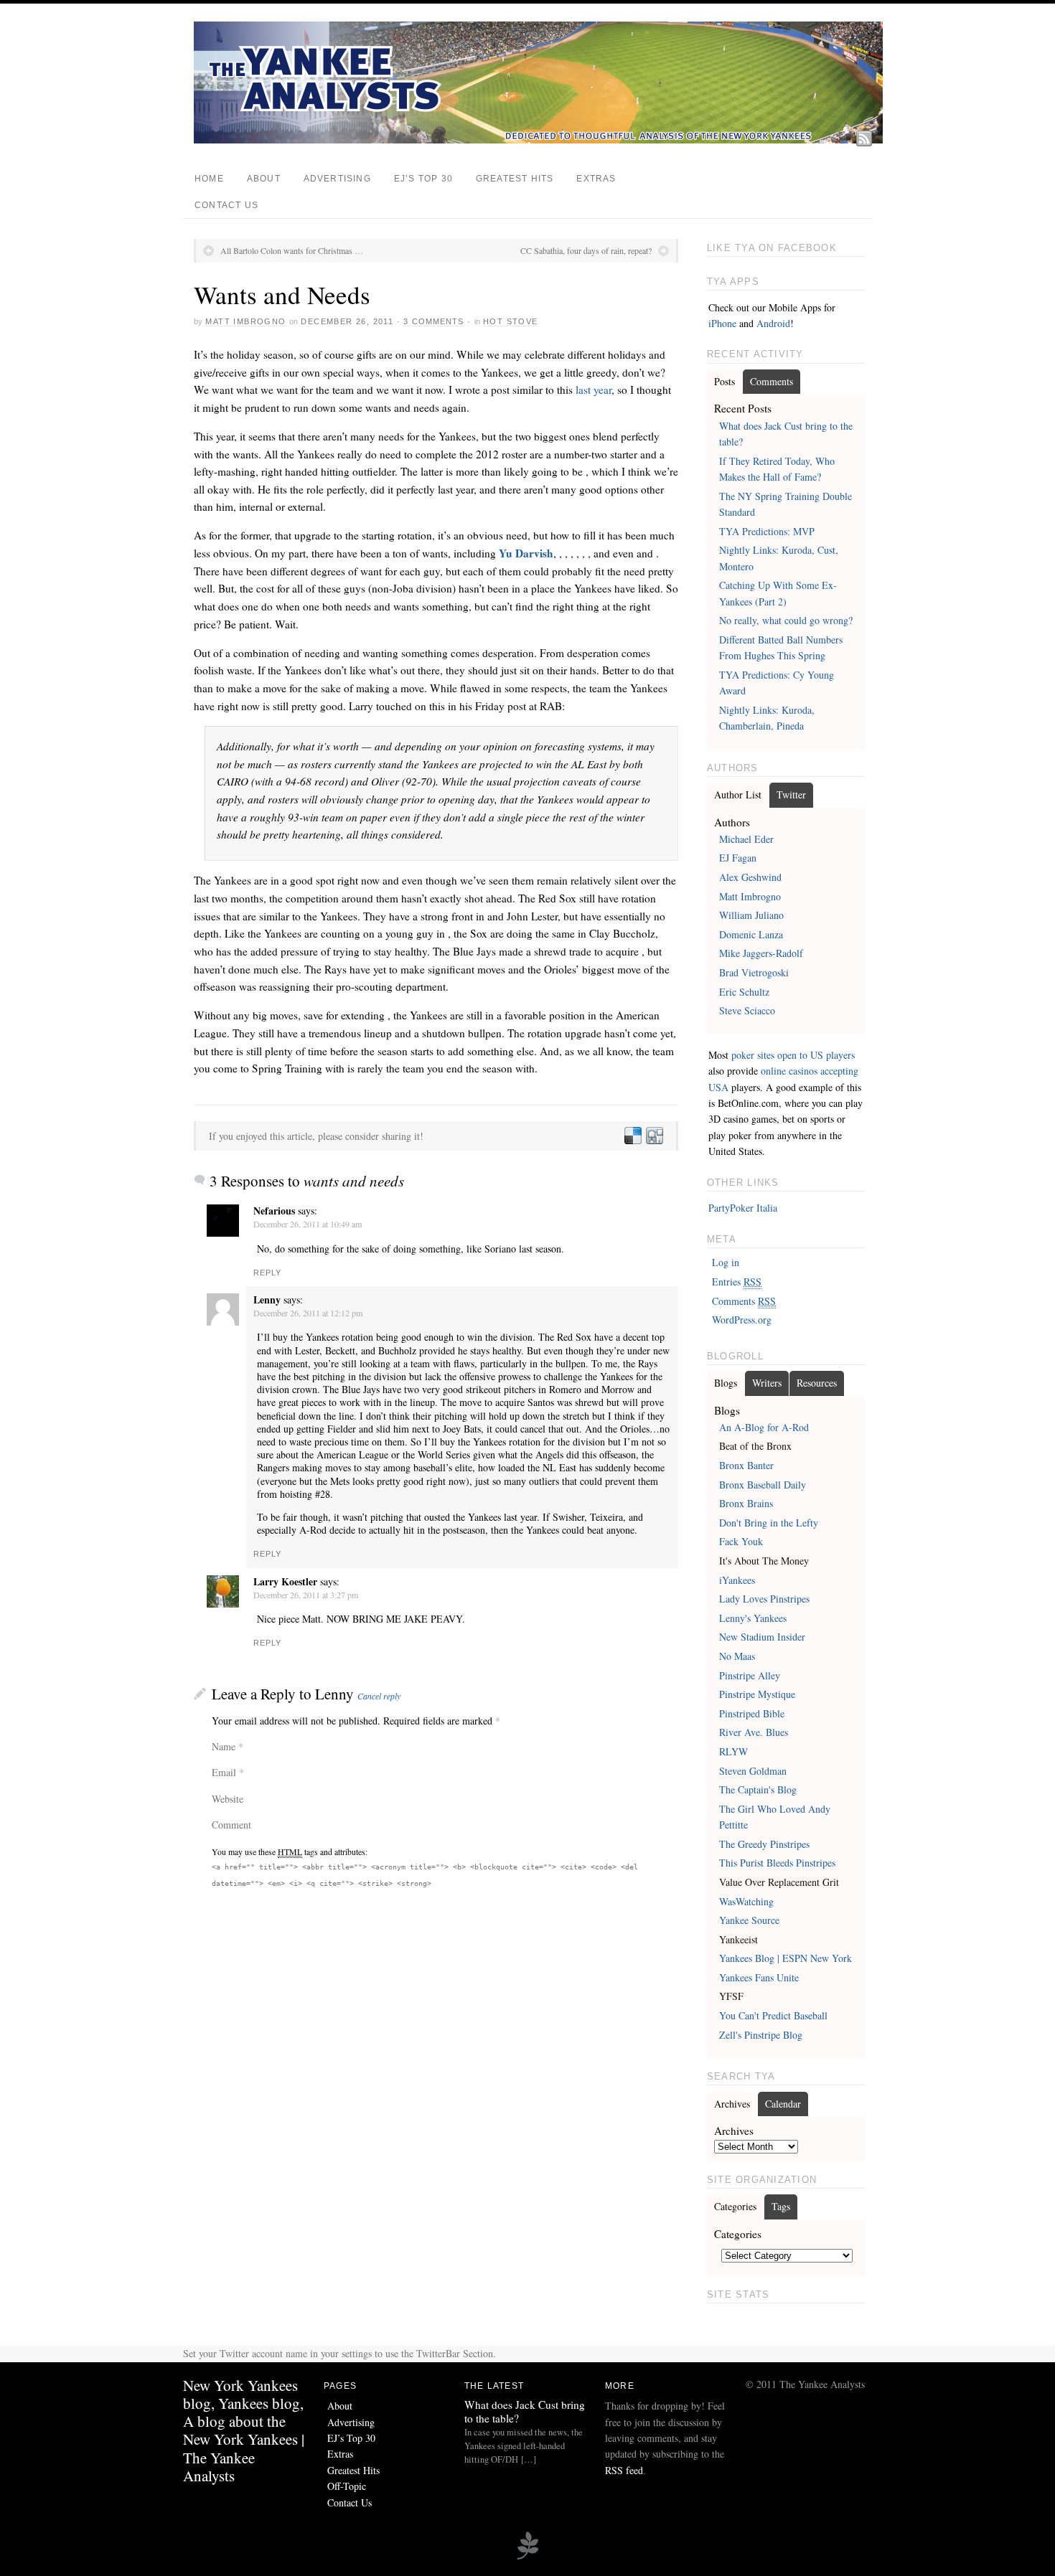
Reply (268, 1273)
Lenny (334, 1694)
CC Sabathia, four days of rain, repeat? (586, 250)
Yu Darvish (526, 553)
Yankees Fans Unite (759, 1977)
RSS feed (624, 2470)
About (264, 179)
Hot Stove (511, 321)
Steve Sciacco (747, 1010)
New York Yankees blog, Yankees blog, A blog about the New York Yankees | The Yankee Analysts (244, 2430)
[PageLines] (527, 2557)
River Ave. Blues (754, 1732)
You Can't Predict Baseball (773, 2015)
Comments (772, 381)
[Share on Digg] (654, 1136)
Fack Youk (741, 1541)
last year (594, 390)
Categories (735, 2206)
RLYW (733, 1751)
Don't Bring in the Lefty (769, 1523)
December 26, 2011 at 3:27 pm (306, 1595)
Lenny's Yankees (753, 1618)
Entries (737, 1282)
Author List (738, 794)
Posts (725, 381)
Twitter (791, 794)
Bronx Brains (746, 1503)
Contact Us (226, 205)
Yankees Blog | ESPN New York (786, 1958)
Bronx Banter (746, 1465)
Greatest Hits (515, 179)
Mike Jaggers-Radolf (761, 953)
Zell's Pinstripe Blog (761, 2035)
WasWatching (746, 1901)
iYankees (737, 1580)
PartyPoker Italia (743, 1208)
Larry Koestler (285, 1581)
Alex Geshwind (750, 877)
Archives (732, 2104)
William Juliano (751, 915)
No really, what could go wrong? (786, 620)
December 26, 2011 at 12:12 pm (308, 1313)
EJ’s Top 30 (423, 179)
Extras (596, 179)
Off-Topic (347, 2486)
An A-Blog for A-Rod (764, 1427)
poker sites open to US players (793, 1055)
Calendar (783, 2104)
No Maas (737, 1656)
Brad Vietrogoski (754, 972)
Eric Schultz (744, 992)
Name (224, 1746)
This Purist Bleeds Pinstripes (777, 1863)
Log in (726, 1262)
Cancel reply (379, 1696)
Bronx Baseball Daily (763, 1485)
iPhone (722, 323)
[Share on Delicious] (632, 1136)
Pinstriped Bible (752, 1713)
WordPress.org (742, 1320)
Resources (817, 1383)
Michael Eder (746, 839)
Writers (767, 1383)
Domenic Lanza (751, 934)
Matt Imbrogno (245, 321)
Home (209, 179)
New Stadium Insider (762, 1637)
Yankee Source (749, 1920)
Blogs (726, 1383)
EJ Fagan (738, 858)
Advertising (337, 179)
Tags (781, 2206)
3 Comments (433, 321)
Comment (231, 1825)
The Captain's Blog (758, 1789)
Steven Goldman (753, 1771)
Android (773, 323)
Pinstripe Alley (750, 1675)
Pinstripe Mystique (757, 1694)
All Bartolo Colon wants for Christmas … (292, 250)
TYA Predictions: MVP (767, 531)
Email (224, 1772)
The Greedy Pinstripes (764, 1844)
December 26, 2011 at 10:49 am (308, 1224)
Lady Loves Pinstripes (764, 1599)
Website (228, 1799)
